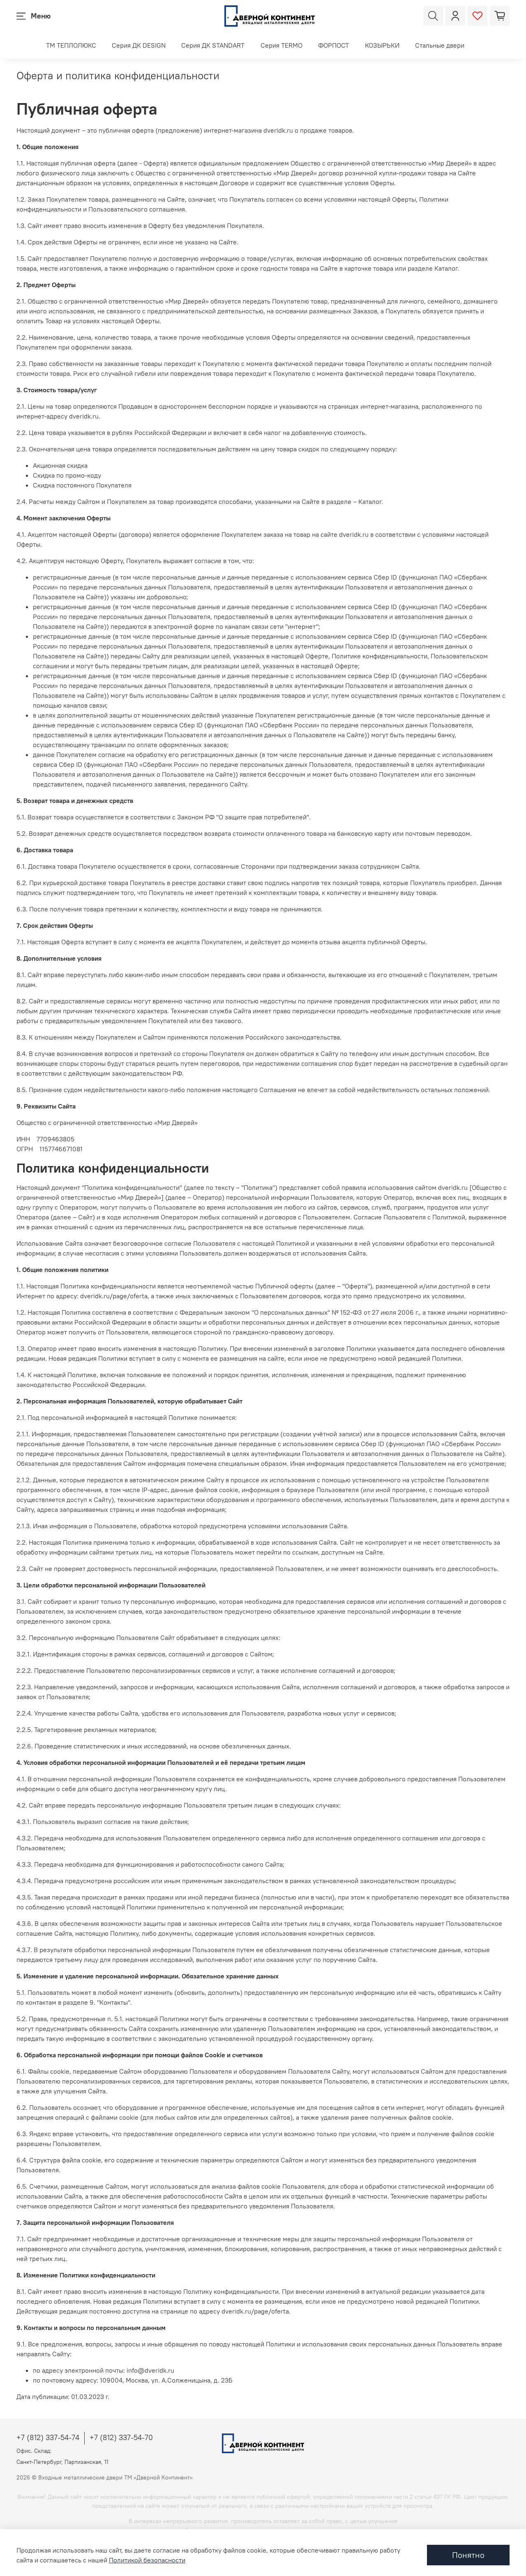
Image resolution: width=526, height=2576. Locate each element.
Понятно (468, 2555)
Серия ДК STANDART (213, 45)
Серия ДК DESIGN (139, 45)
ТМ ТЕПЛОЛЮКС (71, 45)
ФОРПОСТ (333, 45)
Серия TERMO (281, 45)
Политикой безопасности (147, 2560)
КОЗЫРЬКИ (382, 45)
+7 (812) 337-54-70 (121, 2437)
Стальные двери (440, 45)
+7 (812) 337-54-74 (48, 2437)
